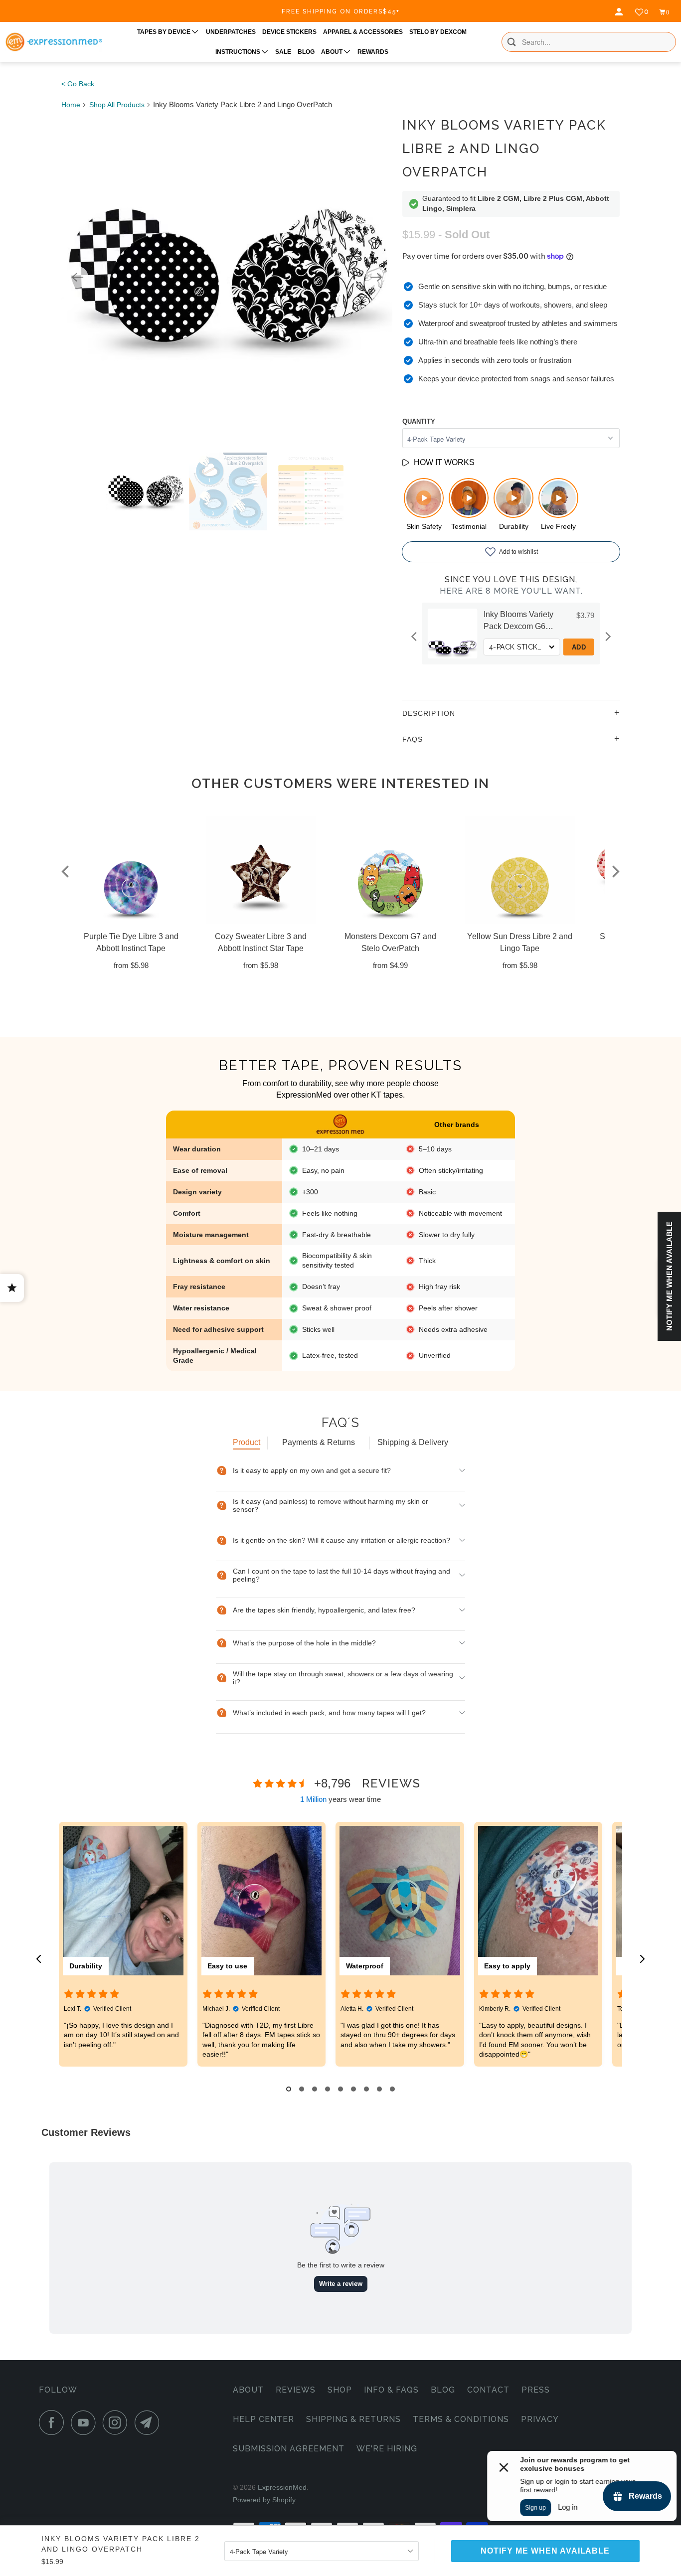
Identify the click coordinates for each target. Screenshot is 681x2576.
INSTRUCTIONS (239, 52)
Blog (443, 2390)
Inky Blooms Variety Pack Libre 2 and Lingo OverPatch (504, 149)
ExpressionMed (282, 2487)
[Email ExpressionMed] (150, 2422)
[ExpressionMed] (54, 42)
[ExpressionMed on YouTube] (86, 2422)
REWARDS (373, 52)
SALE (283, 52)
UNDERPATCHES (231, 32)
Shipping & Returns (353, 2419)
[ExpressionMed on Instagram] (118, 2422)
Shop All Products (117, 105)
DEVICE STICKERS (289, 32)
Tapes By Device (165, 32)
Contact (488, 2390)
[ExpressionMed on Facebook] (54, 2422)
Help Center (263, 2419)
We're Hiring (387, 2449)
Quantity (419, 421)
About (248, 2390)
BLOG (306, 52)
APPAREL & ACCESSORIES (363, 32)
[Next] (376, 277)
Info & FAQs (391, 2390)
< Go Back (78, 84)
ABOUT (333, 52)
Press (536, 2390)
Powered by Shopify (264, 2500)
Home (71, 105)
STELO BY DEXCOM (438, 32)
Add (579, 647)
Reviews (296, 2390)
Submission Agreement (289, 2449)
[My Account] (620, 12)
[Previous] (77, 277)
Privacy (540, 2419)
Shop (340, 2390)
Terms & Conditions (461, 2419)
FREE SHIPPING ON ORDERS (341, 11)
